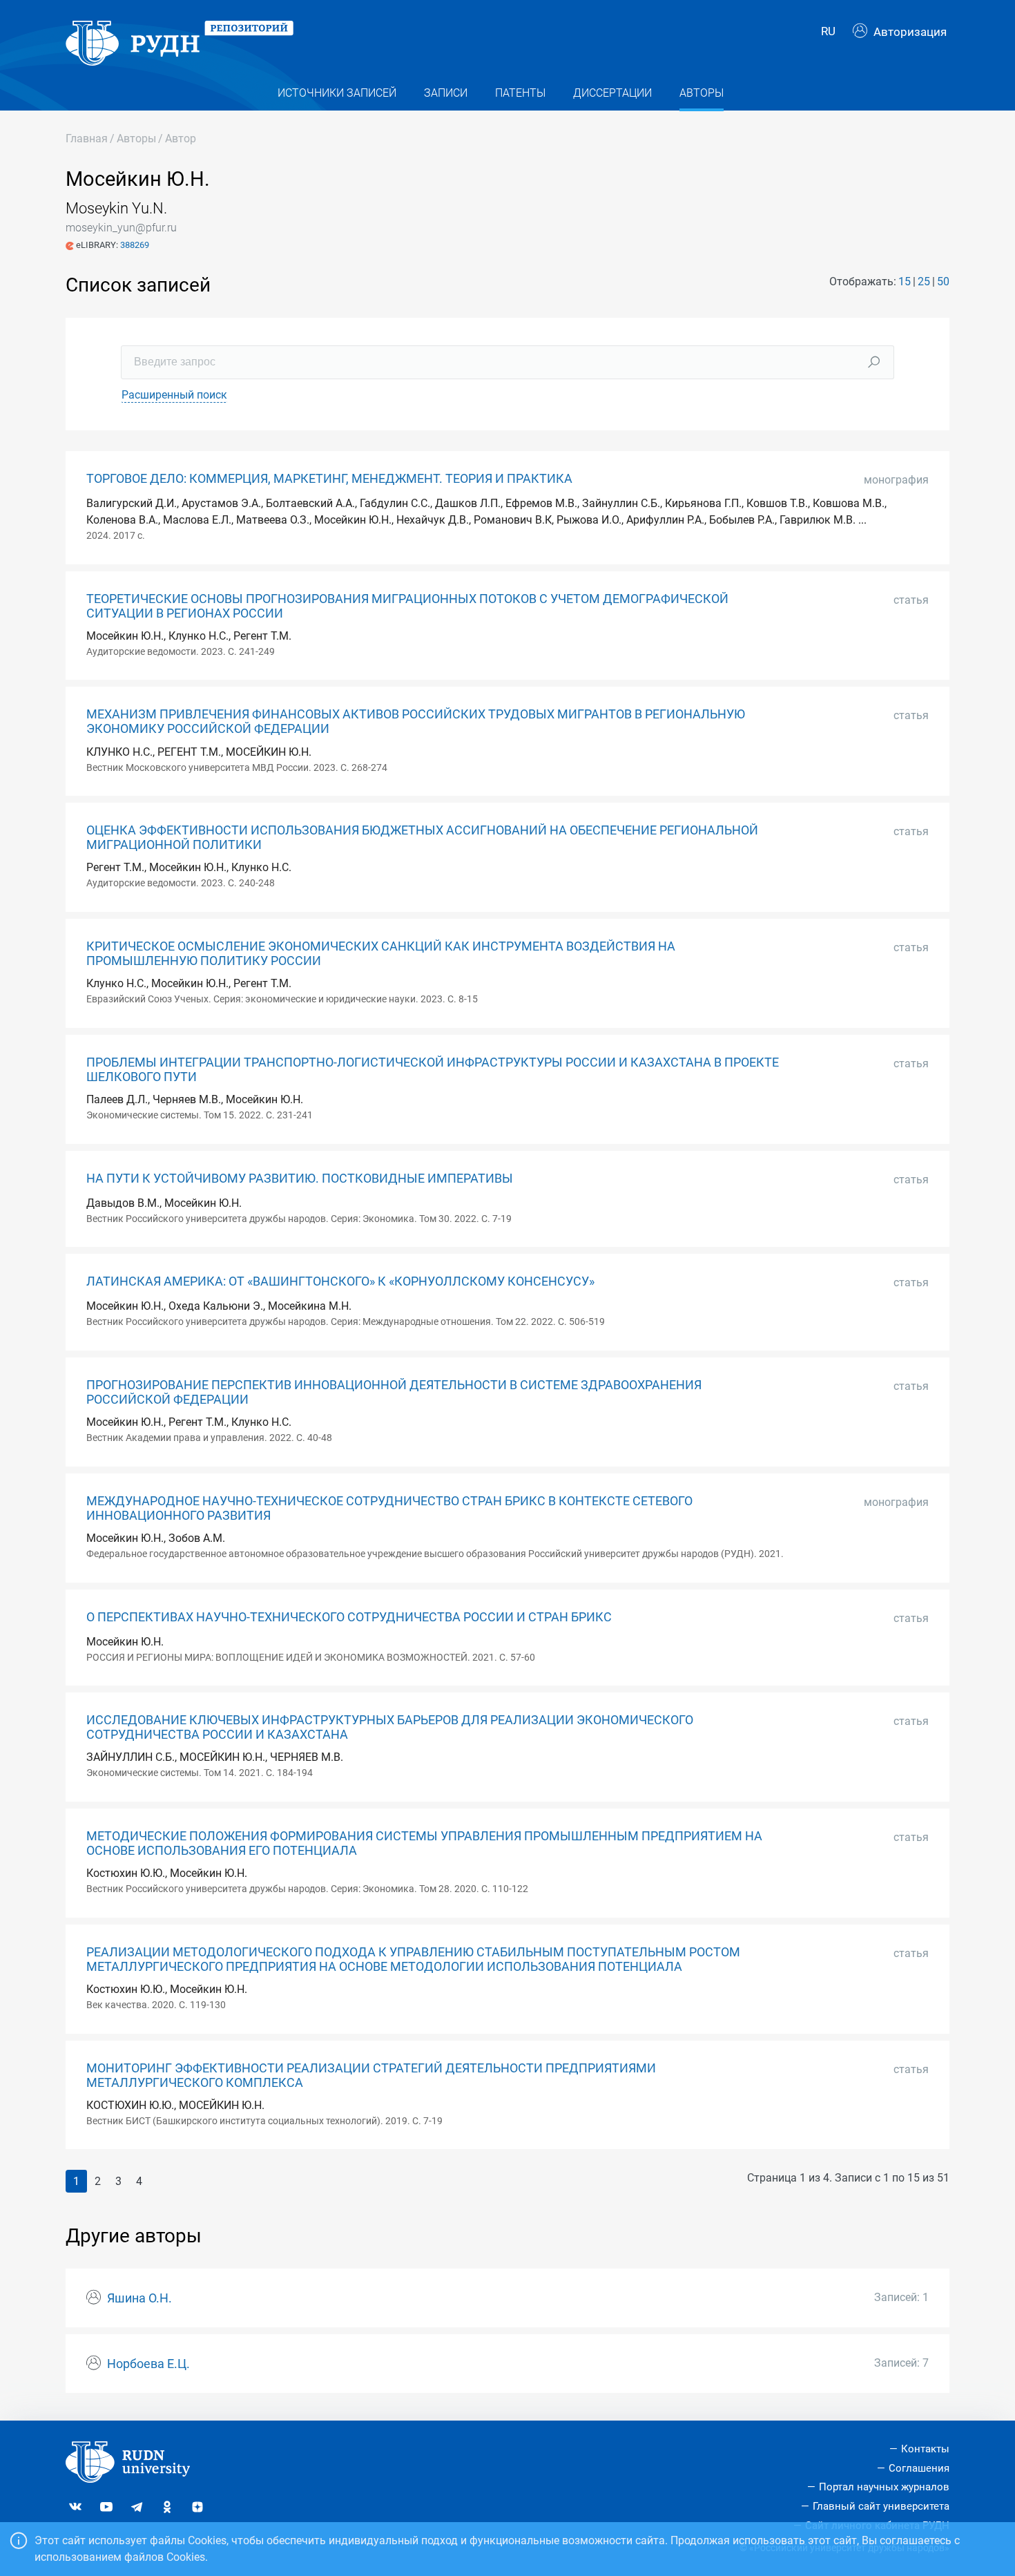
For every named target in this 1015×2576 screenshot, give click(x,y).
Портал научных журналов (884, 2487)
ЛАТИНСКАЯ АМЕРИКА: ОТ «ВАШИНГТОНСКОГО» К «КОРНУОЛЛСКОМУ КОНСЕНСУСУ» (340, 1281)
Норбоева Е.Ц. (148, 2364)
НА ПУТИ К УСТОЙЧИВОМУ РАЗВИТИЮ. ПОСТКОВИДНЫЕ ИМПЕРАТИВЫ (300, 1179)
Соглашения (919, 2468)
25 (924, 282)
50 (943, 282)
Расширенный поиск (174, 395)
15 (905, 282)
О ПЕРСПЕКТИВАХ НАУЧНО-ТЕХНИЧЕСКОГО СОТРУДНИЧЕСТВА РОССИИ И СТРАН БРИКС (349, 1617)
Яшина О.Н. (139, 2298)
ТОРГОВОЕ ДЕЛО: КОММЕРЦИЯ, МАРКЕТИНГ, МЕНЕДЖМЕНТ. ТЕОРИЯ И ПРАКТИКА (329, 479)
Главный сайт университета (881, 2506)
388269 (135, 245)
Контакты (925, 2449)
